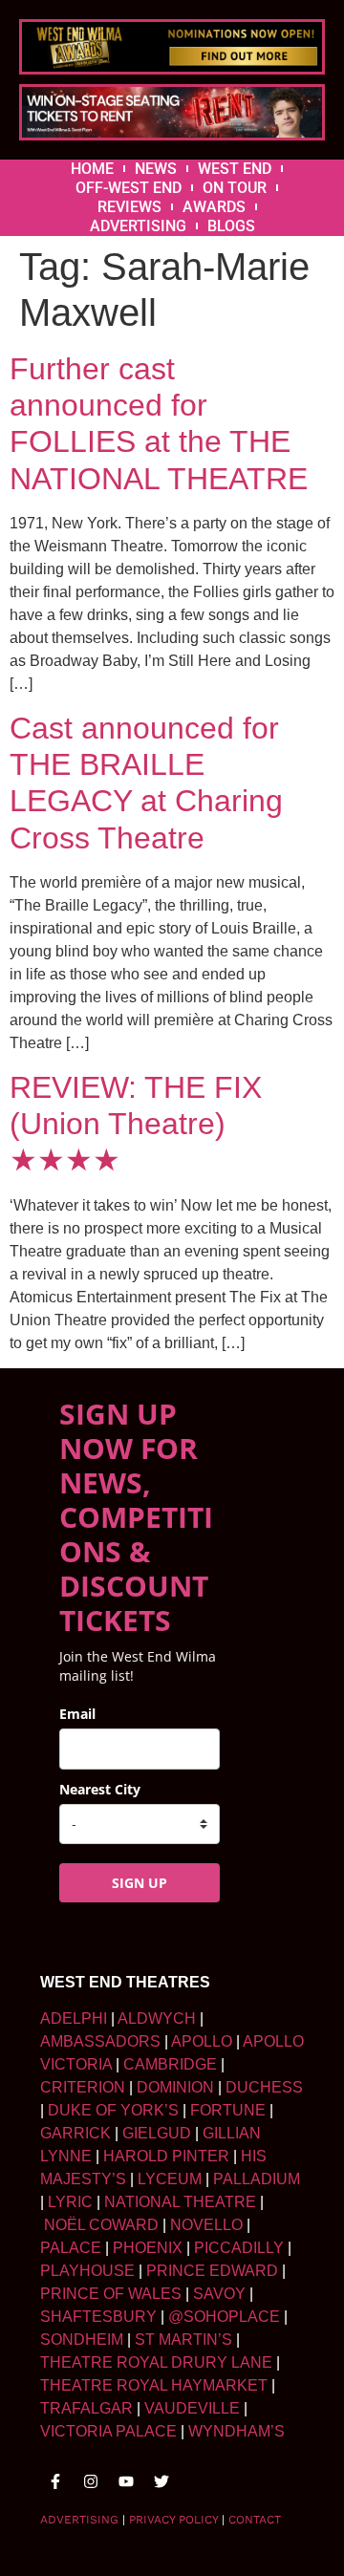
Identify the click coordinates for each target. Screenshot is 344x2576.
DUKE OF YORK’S (113, 2110)
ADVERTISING (138, 226)
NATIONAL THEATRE (180, 2202)
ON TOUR (235, 188)
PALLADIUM (257, 2179)
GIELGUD (157, 2133)
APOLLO (202, 2041)
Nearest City (100, 1789)
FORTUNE (228, 2110)
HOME (92, 169)
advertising (79, 2520)
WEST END (235, 169)
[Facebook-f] (55, 2481)
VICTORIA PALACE (108, 2431)
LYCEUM (170, 2179)
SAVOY (219, 2294)
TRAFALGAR (86, 2408)
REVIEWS (129, 207)
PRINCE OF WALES (111, 2294)
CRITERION (83, 2087)
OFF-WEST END (129, 188)
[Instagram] (91, 2481)
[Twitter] (161, 2481)
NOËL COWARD (101, 2225)
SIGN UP (140, 1883)
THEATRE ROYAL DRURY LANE (156, 2362)
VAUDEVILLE (192, 2408)
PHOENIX (148, 2248)
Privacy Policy (173, 2520)
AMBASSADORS (100, 2041)
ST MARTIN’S (183, 2340)
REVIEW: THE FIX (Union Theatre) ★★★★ (136, 1124)
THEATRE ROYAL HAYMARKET (154, 2385)
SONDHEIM (82, 2340)
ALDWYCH (157, 2018)
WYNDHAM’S (236, 2431)
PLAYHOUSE (87, 2271)
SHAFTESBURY (98, 2317)
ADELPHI (74, 2018)
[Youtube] (126, 2481)
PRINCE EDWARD (212, 2271)
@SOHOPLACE (224, 2317)
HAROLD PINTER (166, 2156)
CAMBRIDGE (170, 2064)
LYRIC (70, 2202)
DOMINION (175, 2087)
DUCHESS (264, 2087)
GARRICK (75, 2133)
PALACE (71, 2248)
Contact (255, 2520)
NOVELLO (206, 2225)
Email (77, 1714)
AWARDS (214, 207)
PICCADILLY (239, 2248)
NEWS (156, 169)
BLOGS (231, 226)
